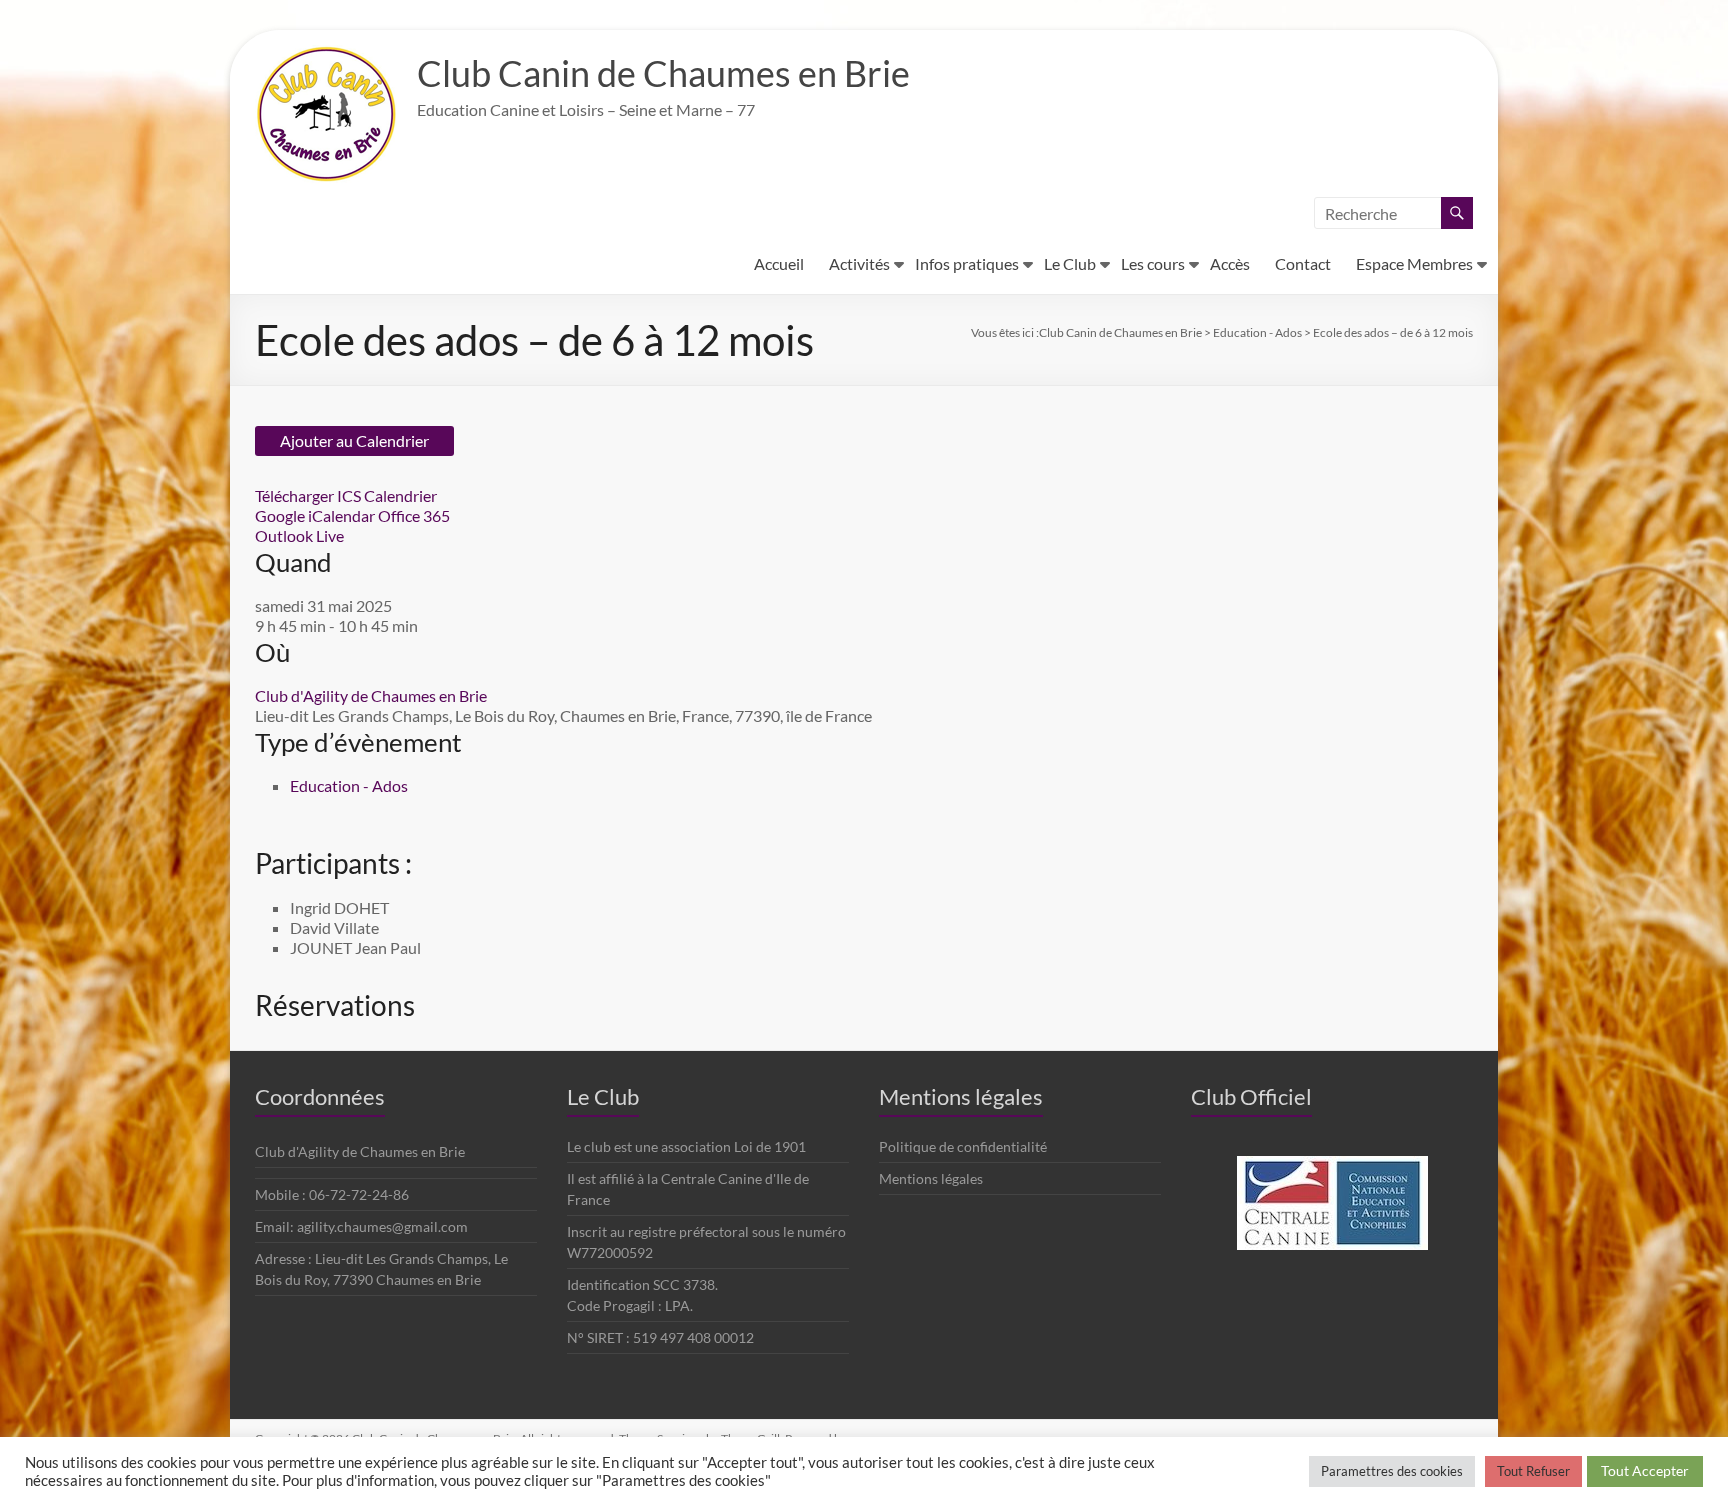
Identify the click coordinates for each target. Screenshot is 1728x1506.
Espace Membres (1414, 263)
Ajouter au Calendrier (354, 440)
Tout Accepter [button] (1645, 1470)
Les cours (1153, 263)
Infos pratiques (967, 263)
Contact (1303, 263)
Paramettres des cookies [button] (1392, 1471)
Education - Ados (349, 785)
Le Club (1070, 263)
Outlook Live (299, 535)
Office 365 (414, 515)
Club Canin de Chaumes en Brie (663, 73)
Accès (1230, 263)
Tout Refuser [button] (1533, 1471)
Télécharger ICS (308, 495)
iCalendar (341, 515)
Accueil (779, 263)
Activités (859, 263)
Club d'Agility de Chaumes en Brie (371, 695)
